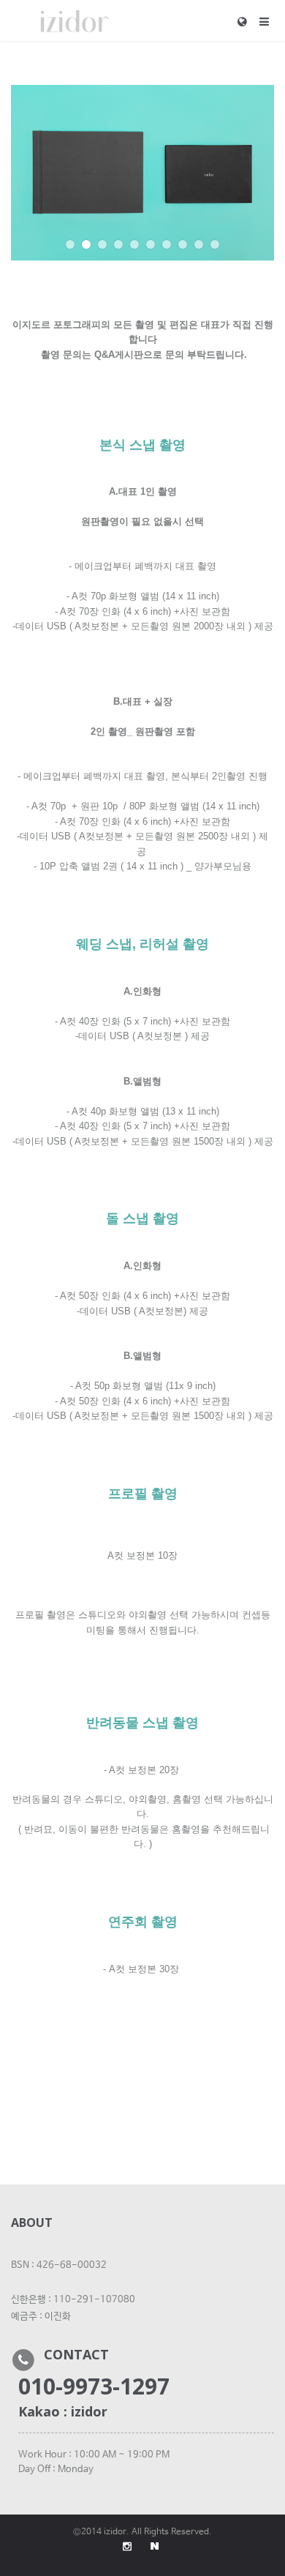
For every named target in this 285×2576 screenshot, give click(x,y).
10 (215, 244)
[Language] (248, 21)
